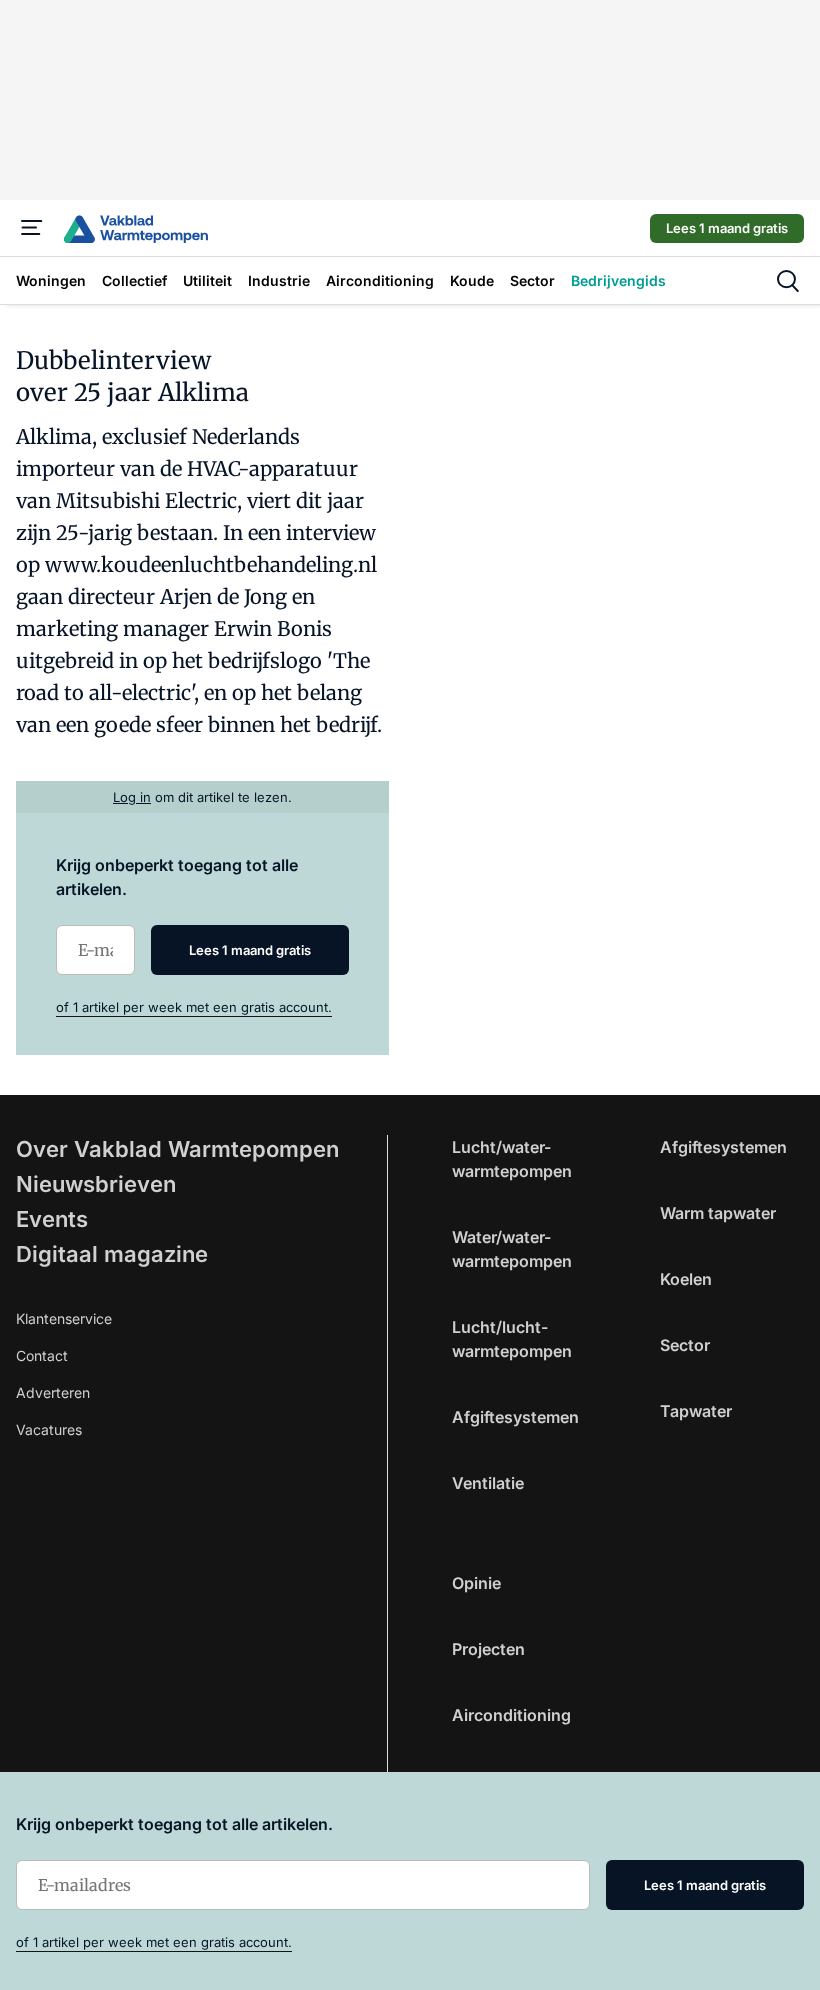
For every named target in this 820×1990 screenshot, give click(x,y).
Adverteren (53, 1392)
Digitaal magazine (112, 1254)
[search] (788, 281)
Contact (42, 1355)
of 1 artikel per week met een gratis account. (194, 1007)
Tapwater (696, 1411)
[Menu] (32, 228)
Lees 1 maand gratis (727, 228)
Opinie (476, 1583)
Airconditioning (511, 1715)
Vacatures (49, 1429)
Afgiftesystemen (515, 1417)
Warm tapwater (718, 1213)
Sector (685, 1345)
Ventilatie (488, 1483)
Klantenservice (64, 1318)
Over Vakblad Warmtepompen (177, 1149)
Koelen (686, 1279)
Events (52, 1219)
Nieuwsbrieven (96, 1184)
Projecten (488, 1649)
